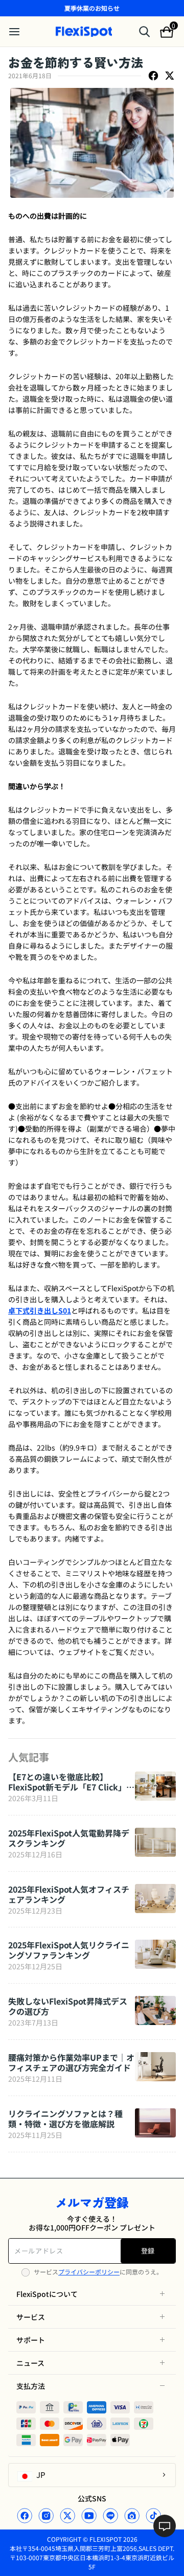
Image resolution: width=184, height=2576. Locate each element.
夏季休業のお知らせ (92, 8)
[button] (92, 2294)
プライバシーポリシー (89, 2272)
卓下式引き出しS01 (40, 1310)
